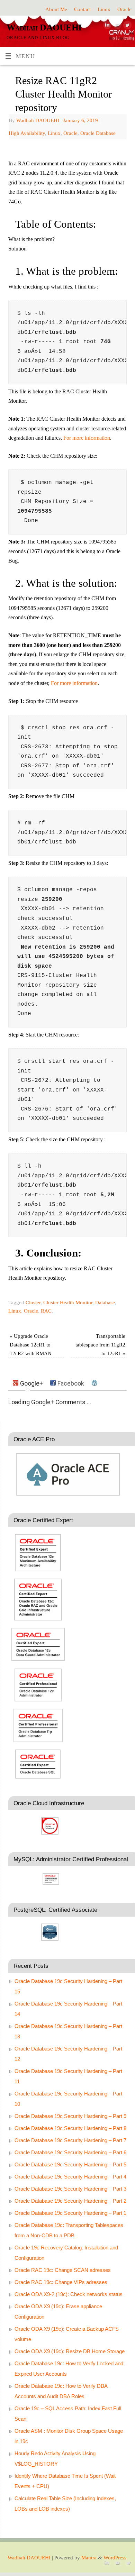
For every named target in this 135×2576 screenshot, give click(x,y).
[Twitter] (127, 27)
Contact (82, 9)
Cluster (33, 1303)
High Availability (27, 133)
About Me (56, 9)
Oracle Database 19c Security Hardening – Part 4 (70, 2177)
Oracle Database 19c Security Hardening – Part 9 (70, 2116)
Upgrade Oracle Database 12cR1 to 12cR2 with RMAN (31, 1345)
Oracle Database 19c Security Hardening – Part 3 (70, 2189)
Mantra (89, 2558)
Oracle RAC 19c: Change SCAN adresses (63, 2270)
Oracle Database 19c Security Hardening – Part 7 (70, 2140)
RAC (46, 1311)
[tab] (28, 1383)
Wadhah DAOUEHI (44, 28)
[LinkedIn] (106, 27)
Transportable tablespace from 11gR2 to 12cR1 (100, 1345)
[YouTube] (116, 27)
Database (105, 1303)
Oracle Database (98, 133)
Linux (104, 9)
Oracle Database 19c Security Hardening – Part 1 (70, 2213)
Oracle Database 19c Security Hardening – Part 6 (70, 2152)
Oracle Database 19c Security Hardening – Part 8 (70, 2128)
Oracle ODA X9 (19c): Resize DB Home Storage (70, 2351)
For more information (87, 438)
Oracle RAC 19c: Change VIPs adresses (61, 2282)
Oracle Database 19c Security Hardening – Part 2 (70, 2201)
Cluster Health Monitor (68, 1303)
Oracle (124, 9)
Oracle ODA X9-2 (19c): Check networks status (69, 2294)
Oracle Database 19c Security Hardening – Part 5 (70, 2164)
